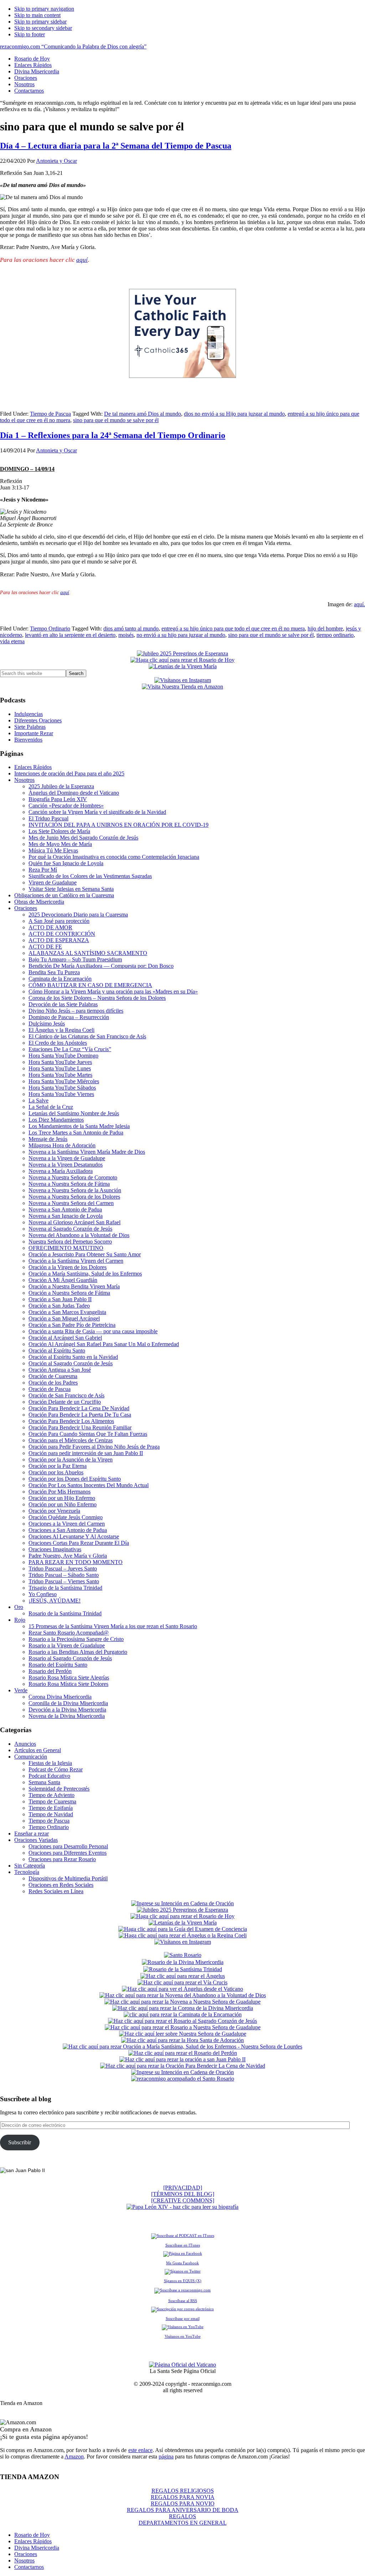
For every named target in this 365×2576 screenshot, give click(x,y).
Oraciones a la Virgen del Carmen (67, 1524)
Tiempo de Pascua (50, 414)
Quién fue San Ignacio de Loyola (66, 863)
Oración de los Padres (53, 1383)
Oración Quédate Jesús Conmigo (66, 1517)
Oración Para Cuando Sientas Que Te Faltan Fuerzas (88, 1434)
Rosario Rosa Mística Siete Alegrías (69, 1677)
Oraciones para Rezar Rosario (62, 1859)
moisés (126, 635)
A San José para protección (59, 921)
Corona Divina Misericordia (60, 1697)
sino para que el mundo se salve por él (116, 420)
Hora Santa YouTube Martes (60, 1075)
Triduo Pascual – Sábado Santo (64, 1575)
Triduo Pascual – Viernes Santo (64, 1581)
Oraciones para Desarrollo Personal (68, 1846)
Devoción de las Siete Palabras (63, 1004)
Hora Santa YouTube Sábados (62, 1088)
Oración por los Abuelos (56, 1472)
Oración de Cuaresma (53, 1376)
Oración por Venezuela (54, 1511)
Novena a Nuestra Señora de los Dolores (74, 1197)
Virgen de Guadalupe (53, 882)
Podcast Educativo (49, 1776)
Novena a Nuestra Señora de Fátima (69, 1184)
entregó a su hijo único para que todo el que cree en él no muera (233, 629)
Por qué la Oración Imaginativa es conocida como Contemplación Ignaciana (114, 857)
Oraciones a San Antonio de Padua (68, 1530)
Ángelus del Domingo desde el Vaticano (74, 793)
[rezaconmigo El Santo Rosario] (183, 2079)
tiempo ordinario (335, 635)
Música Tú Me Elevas (53, 850)
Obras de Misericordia (39, 902)
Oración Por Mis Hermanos (60, 1492)
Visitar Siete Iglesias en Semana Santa (71, 889)
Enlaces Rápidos (33, 767)
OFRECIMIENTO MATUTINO (66, 1248)
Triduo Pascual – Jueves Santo (63, 1569)
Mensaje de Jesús (48, 1139)
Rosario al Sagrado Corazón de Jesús (70, 1658)
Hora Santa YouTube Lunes (60, 1068)
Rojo (20, 1620)
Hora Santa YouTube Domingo (63, 1056)
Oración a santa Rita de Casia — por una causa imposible (93, 1331)
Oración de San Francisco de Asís (66, 1395)
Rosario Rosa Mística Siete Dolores (68, 1684)
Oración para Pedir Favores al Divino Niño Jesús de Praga (94, 1447)
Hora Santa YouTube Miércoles (64, 1081)
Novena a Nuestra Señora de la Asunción (75, 1190)
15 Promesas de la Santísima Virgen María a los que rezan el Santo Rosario (113, 1626)
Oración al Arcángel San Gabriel (65, 1338)
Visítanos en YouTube (183, 2336)
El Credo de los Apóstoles (58, 1043)
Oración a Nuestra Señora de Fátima (69, 1293)
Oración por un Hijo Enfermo (62, 1498)
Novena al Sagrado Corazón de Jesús (70, 1229)
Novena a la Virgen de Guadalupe (67, 1158)
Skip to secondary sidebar (43, 28)
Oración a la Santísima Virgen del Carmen (76, 1261)
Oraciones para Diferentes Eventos (68, 1853)
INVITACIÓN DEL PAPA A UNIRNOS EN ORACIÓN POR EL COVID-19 (119, 825)
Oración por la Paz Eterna (58, 1466)
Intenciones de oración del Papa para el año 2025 (69, 773)
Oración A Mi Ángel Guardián (63, 1280)
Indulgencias (29, 714)
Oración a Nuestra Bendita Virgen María (74, 1286)
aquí (82, 260)
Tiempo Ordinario (50, 629)
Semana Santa (44, 1782)
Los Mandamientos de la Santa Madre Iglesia (79, 1126)
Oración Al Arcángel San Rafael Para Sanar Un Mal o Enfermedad (104, 1344)
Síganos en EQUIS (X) (183, 2281)
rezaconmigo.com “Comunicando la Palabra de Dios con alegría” (73, 46)
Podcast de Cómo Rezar (56, 1769)
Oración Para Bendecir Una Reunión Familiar (80, 1427)
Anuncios (25, 1744)
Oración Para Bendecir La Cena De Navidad (79, 1408)
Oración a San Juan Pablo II (60, 1299)
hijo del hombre (325, 629)
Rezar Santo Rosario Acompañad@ (69, 1633)
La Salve (38, 1100)
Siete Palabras (30, 727)
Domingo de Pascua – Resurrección (69, 1017)
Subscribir (20, 2142)
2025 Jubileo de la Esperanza (61, 786)
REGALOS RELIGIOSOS (183, 2491)
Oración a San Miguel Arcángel (64, 1318)
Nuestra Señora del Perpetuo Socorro (70, 1242)
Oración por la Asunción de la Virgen (71, 1460)
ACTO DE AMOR (50, 927)
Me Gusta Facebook (182, 2263)
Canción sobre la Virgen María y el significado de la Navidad (97, 812)
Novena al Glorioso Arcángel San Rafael (74, 1222)
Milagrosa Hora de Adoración (62, 1145)
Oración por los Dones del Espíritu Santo (75, 1479)
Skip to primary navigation (44, 9)
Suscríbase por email (183, 2318)
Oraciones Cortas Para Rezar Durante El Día (79, 1543)
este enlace (140, 2450)
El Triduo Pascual (48, 818)
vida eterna (12, 641)
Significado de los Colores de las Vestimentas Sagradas (90, 876)
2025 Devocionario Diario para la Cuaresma (78, 915)
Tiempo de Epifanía (51, 1808)
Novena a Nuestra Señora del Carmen (71, 1203)
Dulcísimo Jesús (47, 1024)
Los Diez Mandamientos (56, 1120)
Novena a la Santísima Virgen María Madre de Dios (87, 1152)
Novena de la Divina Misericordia (67, 1716)
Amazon (74, 2456)
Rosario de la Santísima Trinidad (65, 1613)
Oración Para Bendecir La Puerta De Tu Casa (80, 1415)
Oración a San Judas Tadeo (59, 1306)
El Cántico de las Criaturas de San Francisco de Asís (87, 1036)
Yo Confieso (43, 1594)
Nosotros (24, 780)
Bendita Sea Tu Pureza (54, 972)
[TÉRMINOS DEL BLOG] (183, 2194)
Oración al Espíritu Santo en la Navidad (73, 1357)
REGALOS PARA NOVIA (183, 2497)
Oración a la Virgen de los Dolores (68, 1267)
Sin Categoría (30, 1866)
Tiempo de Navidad (51, 1814)
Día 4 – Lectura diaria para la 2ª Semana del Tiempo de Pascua (116, 146)
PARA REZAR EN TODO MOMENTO (76, 1562)
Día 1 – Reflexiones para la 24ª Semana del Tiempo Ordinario (113, 435)
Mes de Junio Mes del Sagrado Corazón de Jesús (83, 838)
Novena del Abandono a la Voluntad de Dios (79, 1235)
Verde (21, 1690)
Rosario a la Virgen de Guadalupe (67, 1645)
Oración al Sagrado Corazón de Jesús (71, 1363)
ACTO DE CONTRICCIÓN (62, 934)
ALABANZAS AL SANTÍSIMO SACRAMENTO (88, 953)
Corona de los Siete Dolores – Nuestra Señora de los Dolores (97, 998)
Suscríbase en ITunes (183, 2245)
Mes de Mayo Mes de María (60, 844)
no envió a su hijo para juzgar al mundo (181, 635)
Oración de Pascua (50, 1389)
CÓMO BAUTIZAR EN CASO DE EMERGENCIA (90, 985)
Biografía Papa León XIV (58, 799)
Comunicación (31, 1757)
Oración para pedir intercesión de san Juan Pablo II (86, 1453)
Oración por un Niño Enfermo (63, 1504)
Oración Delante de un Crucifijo (65, 1402)
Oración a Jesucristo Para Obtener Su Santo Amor (85, 1254)
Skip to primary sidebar (40, 22)
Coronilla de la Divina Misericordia (68, 1703)
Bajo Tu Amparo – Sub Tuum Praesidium (75, 959)
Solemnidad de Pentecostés (59, 1789)
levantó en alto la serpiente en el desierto (70, 635)
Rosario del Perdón (50, 1671)
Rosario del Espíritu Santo (58, 1665)
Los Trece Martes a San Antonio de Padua (76, 1133)
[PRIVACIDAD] (183, 2188)
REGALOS (182, 2516)
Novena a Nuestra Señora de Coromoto (73, 1177)
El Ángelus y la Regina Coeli (61, 1030)
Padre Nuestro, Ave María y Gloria (68, 1556)
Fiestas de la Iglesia (50, 1763)
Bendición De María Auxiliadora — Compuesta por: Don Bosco (101, 966)
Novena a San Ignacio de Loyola (66, 1216)
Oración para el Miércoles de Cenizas (71, 1440)
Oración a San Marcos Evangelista (67, 1312)
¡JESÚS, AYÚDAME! (55, 1601)
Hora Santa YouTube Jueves (60, 1062)
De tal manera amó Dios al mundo (143, 414)
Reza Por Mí (43, 870)
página (166, 2456)
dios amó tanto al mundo (131, 629)
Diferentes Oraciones (38, 720)
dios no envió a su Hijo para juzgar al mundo (234, 414)
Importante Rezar (34, 733)
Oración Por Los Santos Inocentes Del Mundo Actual (89, 1485)
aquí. (359, 604)
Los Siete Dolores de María (59, 831)
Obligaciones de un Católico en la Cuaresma (64, 895)
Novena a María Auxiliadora (61, 1171)
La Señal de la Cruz (51, 1107)
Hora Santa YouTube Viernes (61, 1094)
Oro (19, 1607)
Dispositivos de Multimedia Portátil (68, 1878)
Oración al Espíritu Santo (57, 1351)
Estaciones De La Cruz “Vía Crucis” (70, 1049)
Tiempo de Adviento (52, 1795)
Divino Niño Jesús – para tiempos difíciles (76, 1011)
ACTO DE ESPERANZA (59, 940)
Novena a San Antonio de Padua (65, 1209)
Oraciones (26, 908)
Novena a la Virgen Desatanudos (66, 1165)
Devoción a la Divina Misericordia (67, 1710)
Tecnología (27, 1872)
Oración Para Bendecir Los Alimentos (71, 1421)
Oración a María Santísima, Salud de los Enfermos (85, 1274)
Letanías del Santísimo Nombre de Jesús (74, 1113)
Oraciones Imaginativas (55, 1549)
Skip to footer (30, 34)
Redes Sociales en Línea (56, 1891)
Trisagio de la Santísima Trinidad (65, 1588)
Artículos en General (38, 1750)
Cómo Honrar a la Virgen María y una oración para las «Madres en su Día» (113, 991)
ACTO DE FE (45, 947)
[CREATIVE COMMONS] (183, 2200)
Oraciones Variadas (36, 1840)
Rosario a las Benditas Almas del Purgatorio (78, 1652)
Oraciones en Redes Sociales (61, 1885)
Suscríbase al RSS (183, 2301)
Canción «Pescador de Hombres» (66, 806)
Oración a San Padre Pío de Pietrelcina (72, 1325)
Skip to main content (37, 15)
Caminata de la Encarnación (60, 979)
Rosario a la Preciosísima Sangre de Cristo (76, 1639)
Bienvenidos (28, 740)
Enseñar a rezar (32, 1834)
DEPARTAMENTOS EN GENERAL (183, 2523)
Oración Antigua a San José (60, 1370)
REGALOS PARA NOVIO (183, 2504)
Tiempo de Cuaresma (52, 1801)
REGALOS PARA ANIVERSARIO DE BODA (183, 2510)
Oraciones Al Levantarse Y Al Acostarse (74, 1536)
